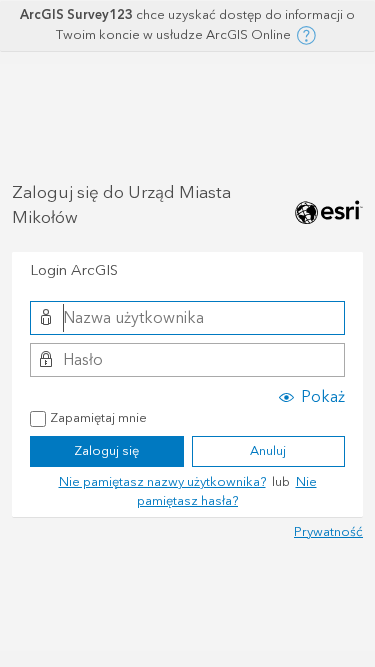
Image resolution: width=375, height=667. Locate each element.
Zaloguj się (106, 451)
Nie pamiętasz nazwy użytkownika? (162, 482)
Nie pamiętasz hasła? (227, 492)
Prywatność (328, 532)
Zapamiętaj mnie (98, 419)
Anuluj (268, 451)
